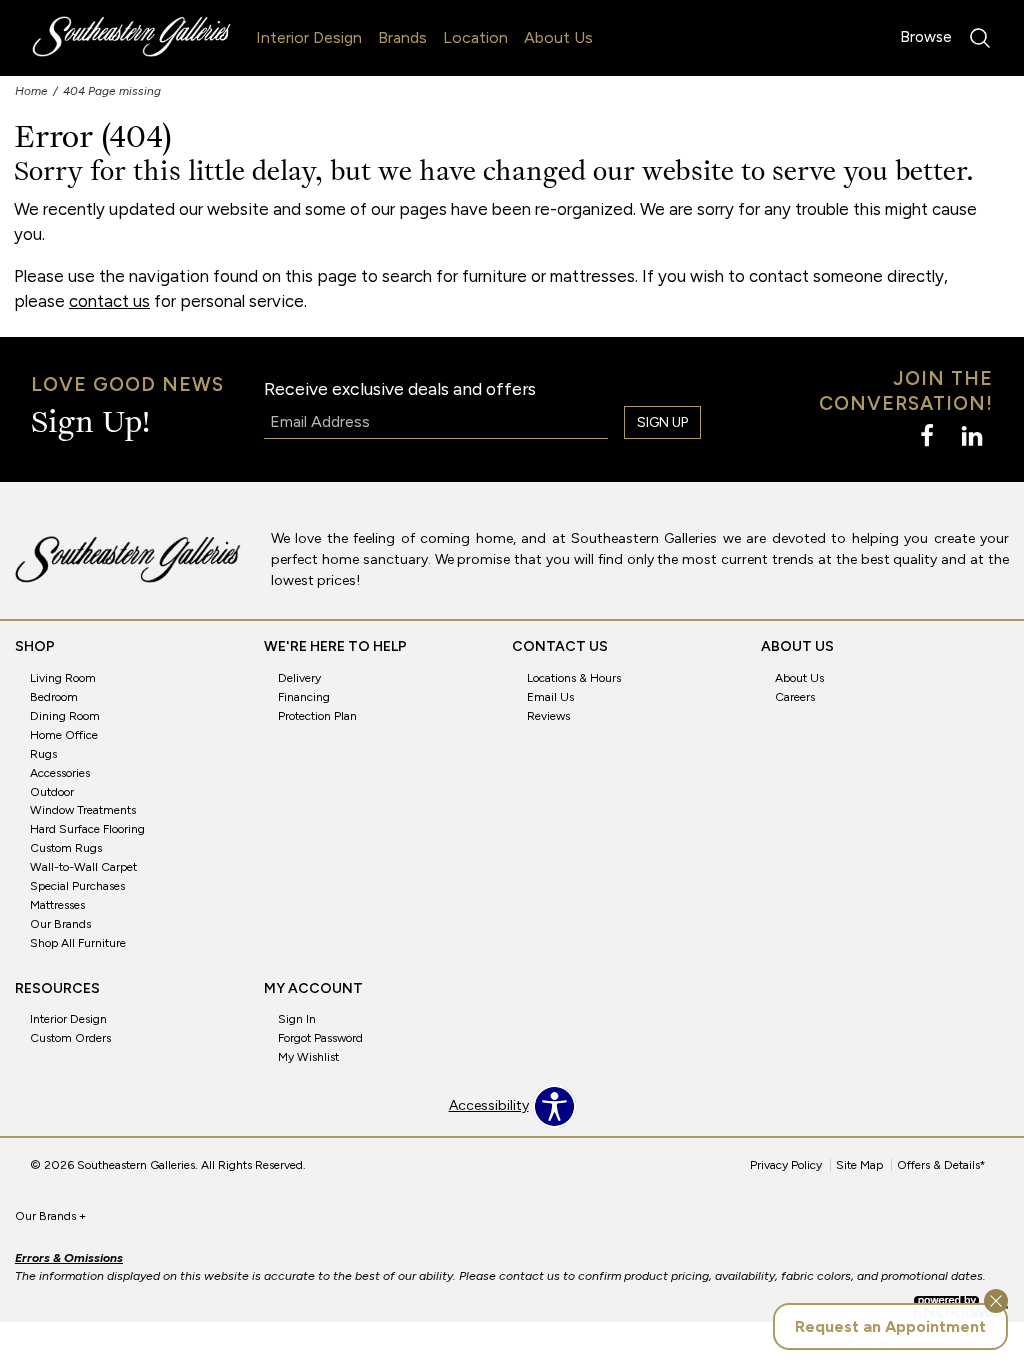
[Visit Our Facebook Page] (928, 437)
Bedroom (54, 697)
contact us (109, 301)
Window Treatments (83, 810)
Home (31, 91)
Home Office (64, 735)
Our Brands (60, 924)
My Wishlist (308, 1057)
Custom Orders (70, 1038)
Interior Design (309, 37)
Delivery (299, 678)
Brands (402, 37)
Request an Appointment (890, 1326)
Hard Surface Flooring (87, 829)
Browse (926, 37)
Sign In (297, 1019)
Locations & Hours (574, 678)
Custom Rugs (66, 848)
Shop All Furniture (78, 943)
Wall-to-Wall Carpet (83, 867)
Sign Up (662, 422)
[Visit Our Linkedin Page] (972, 437)
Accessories (60, 772)
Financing (304, 697)
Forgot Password (320, 1038)
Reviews (548, 716)
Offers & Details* (941, 1165)
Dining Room (65, 716)
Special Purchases (77, 886)
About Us (558, 37)
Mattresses (57, 905)
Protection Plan (317, 716)
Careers (795, 697)
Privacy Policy (786, 1165)
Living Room (63, 678)
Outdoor (52, 791)
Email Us (550, 697)
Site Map (859, 1165)
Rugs (43, 754)
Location (475, 37)
